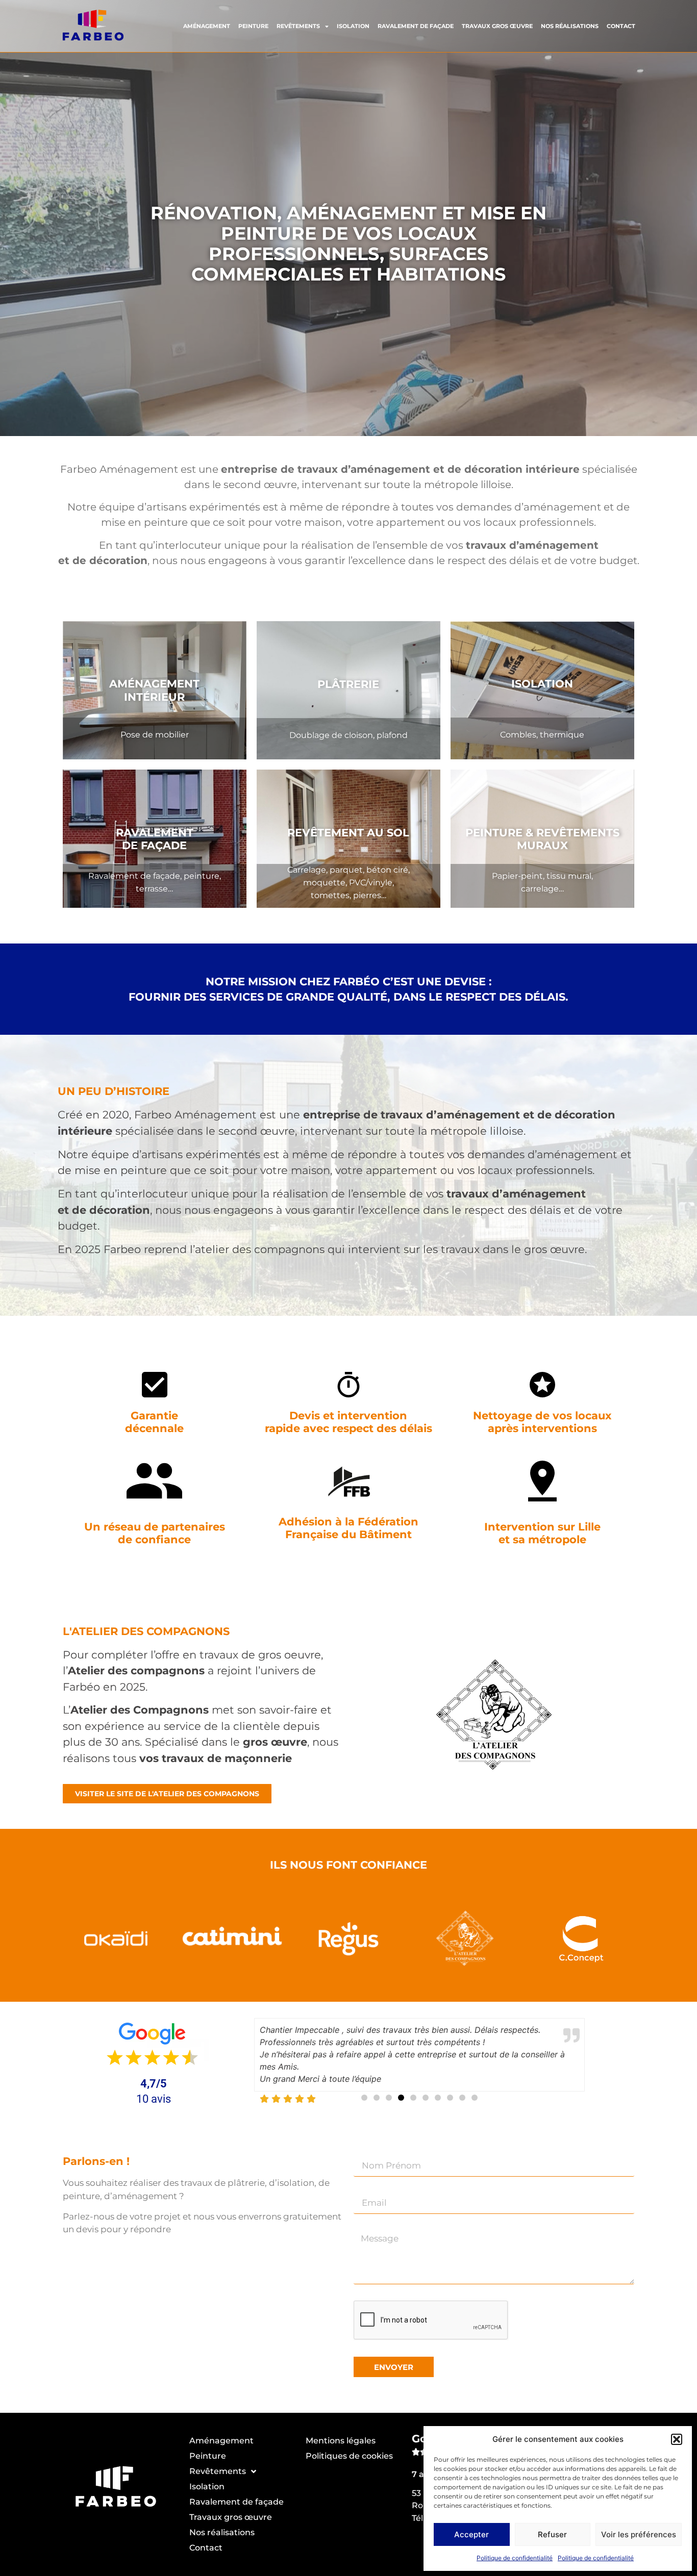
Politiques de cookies (349, 2456)
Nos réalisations (570, 26)
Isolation (353, 26)
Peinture (253, 26)
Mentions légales (341, 2441)
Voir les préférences (639, 2534)
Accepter (471, 2534)
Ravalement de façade (416, 26)
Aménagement (207, 26)
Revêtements (298, 26)
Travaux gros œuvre (497, 26)
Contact (621, 26)
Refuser (552, 2534)
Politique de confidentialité (515, 2558)
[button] (677, 2439)
